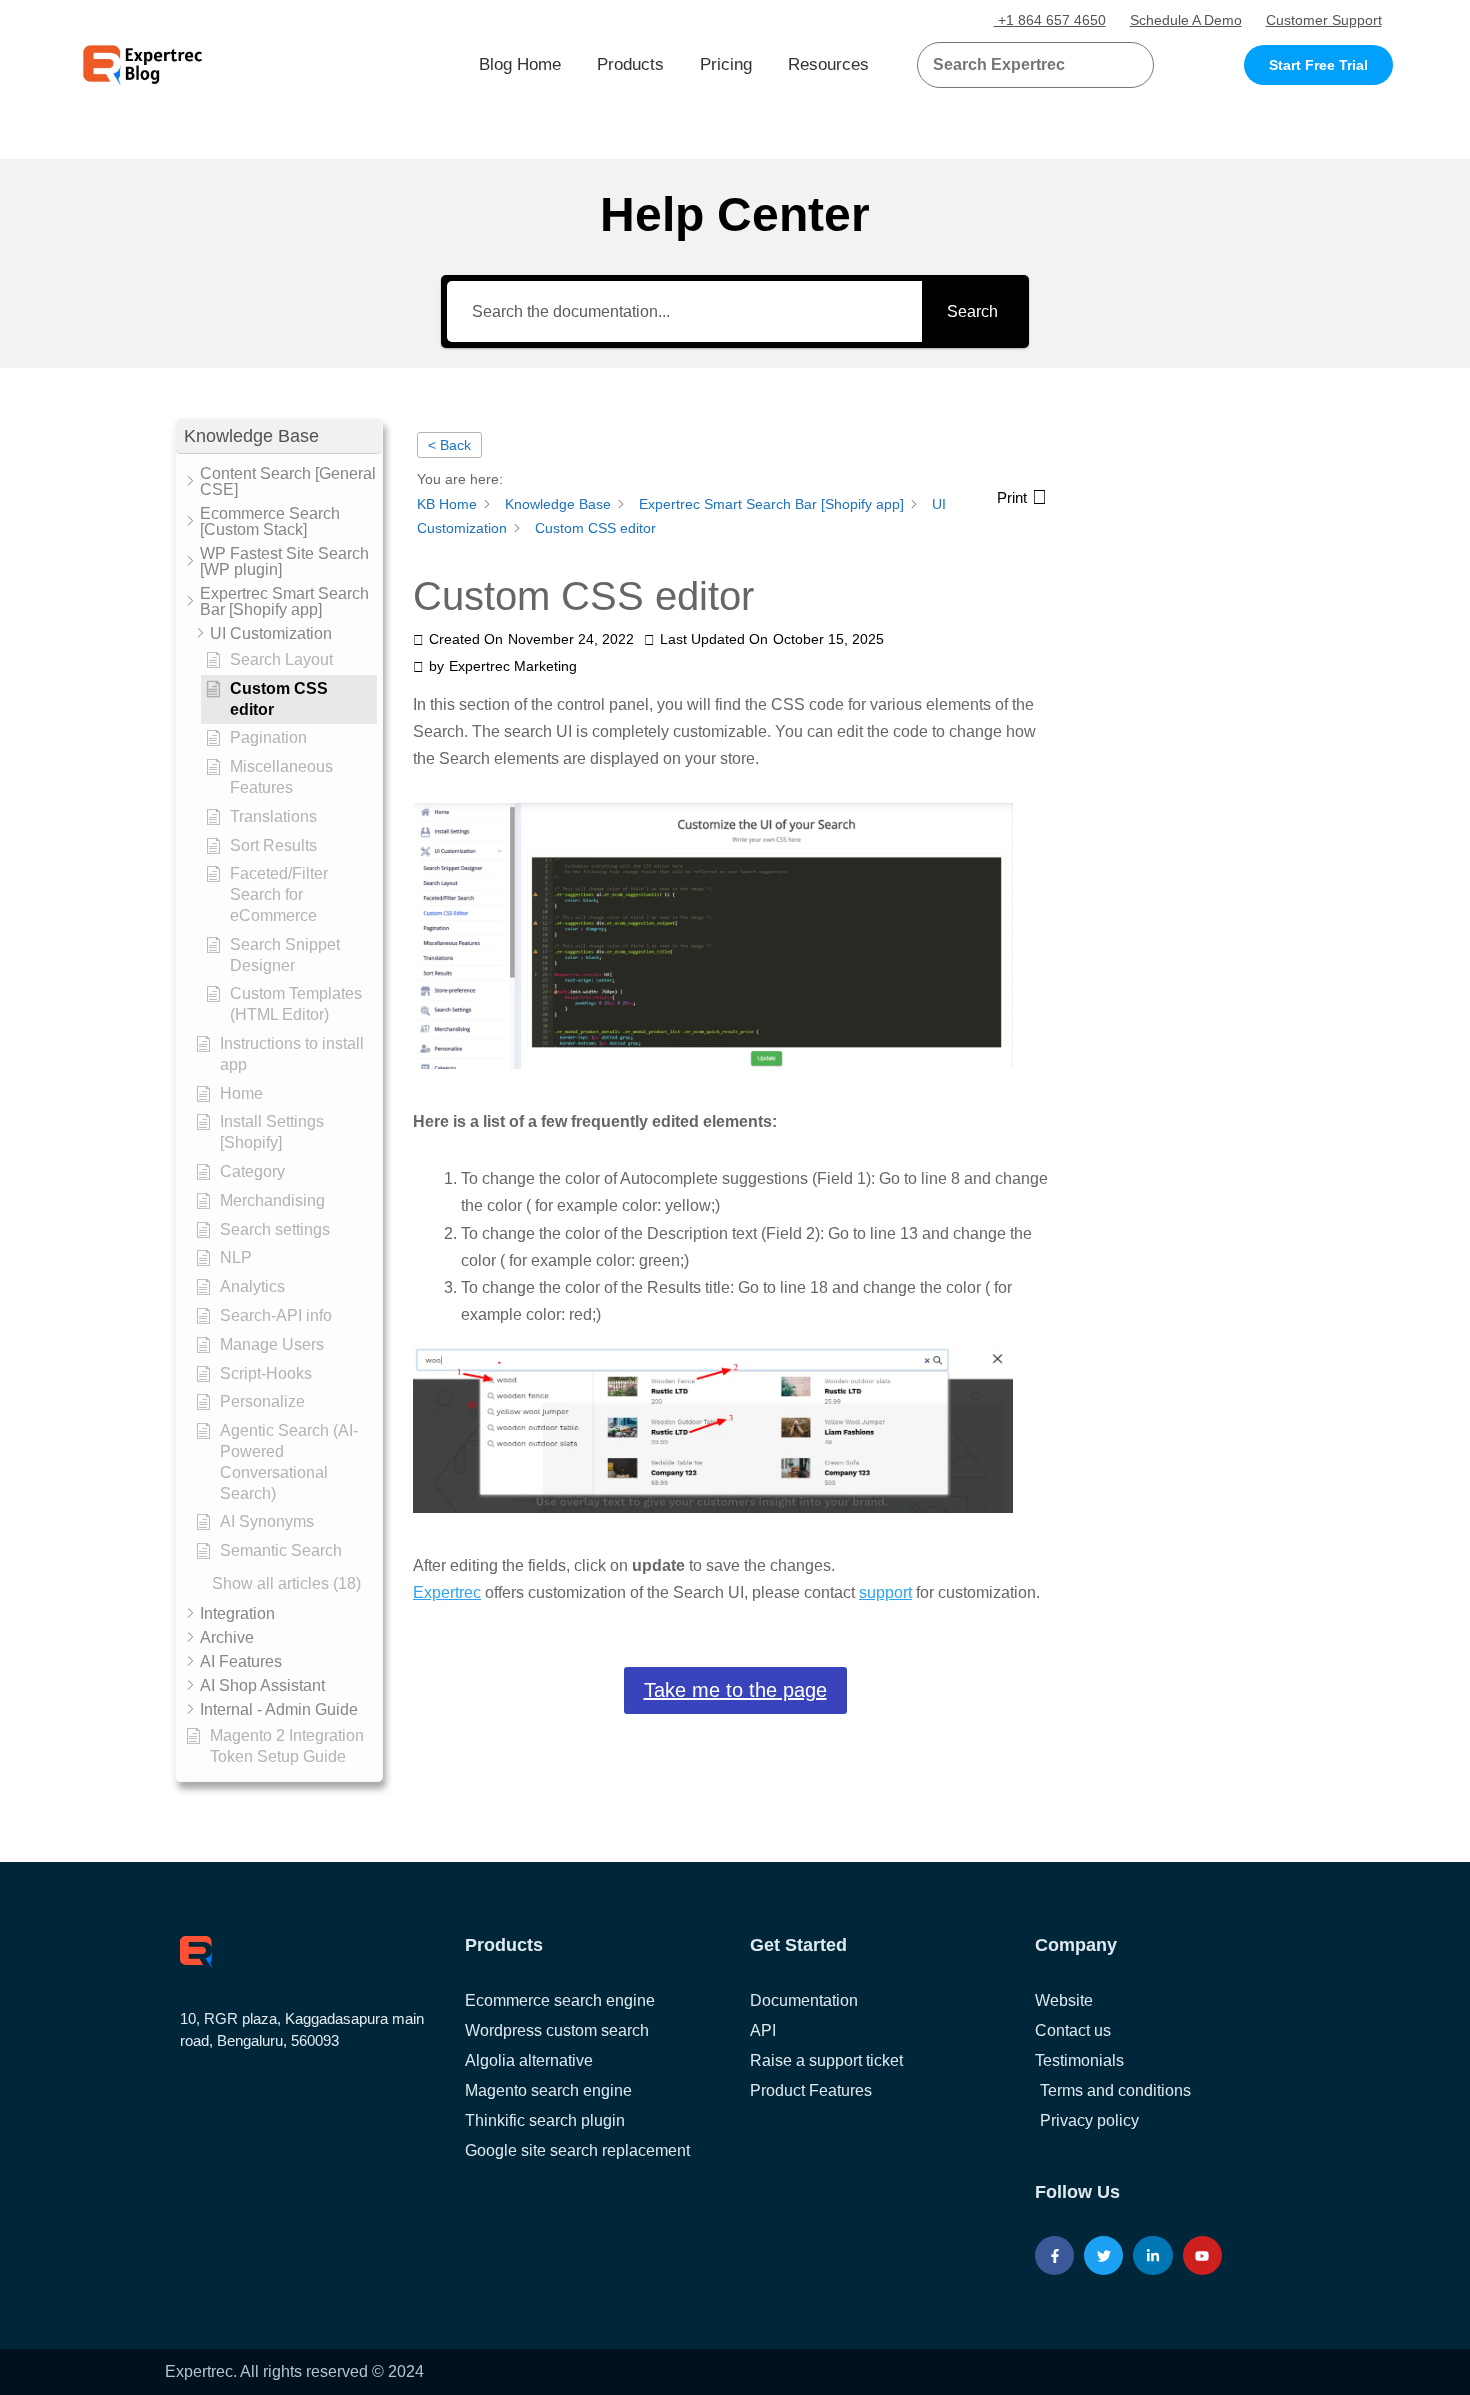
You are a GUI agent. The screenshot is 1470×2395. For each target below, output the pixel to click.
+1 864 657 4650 (1050, 20)
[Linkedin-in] (1152, 2255)
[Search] (1131, 65)
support (885, 1592)
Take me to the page (735, 1690)
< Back (449, 445)
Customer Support (1324, 20)
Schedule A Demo (1186, 20)
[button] (1114, 65)
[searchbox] (1019, 65)
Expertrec (447, 1592)
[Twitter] (1103, 2255)
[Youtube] (1202, 2255)
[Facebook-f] (1054, 2255)
